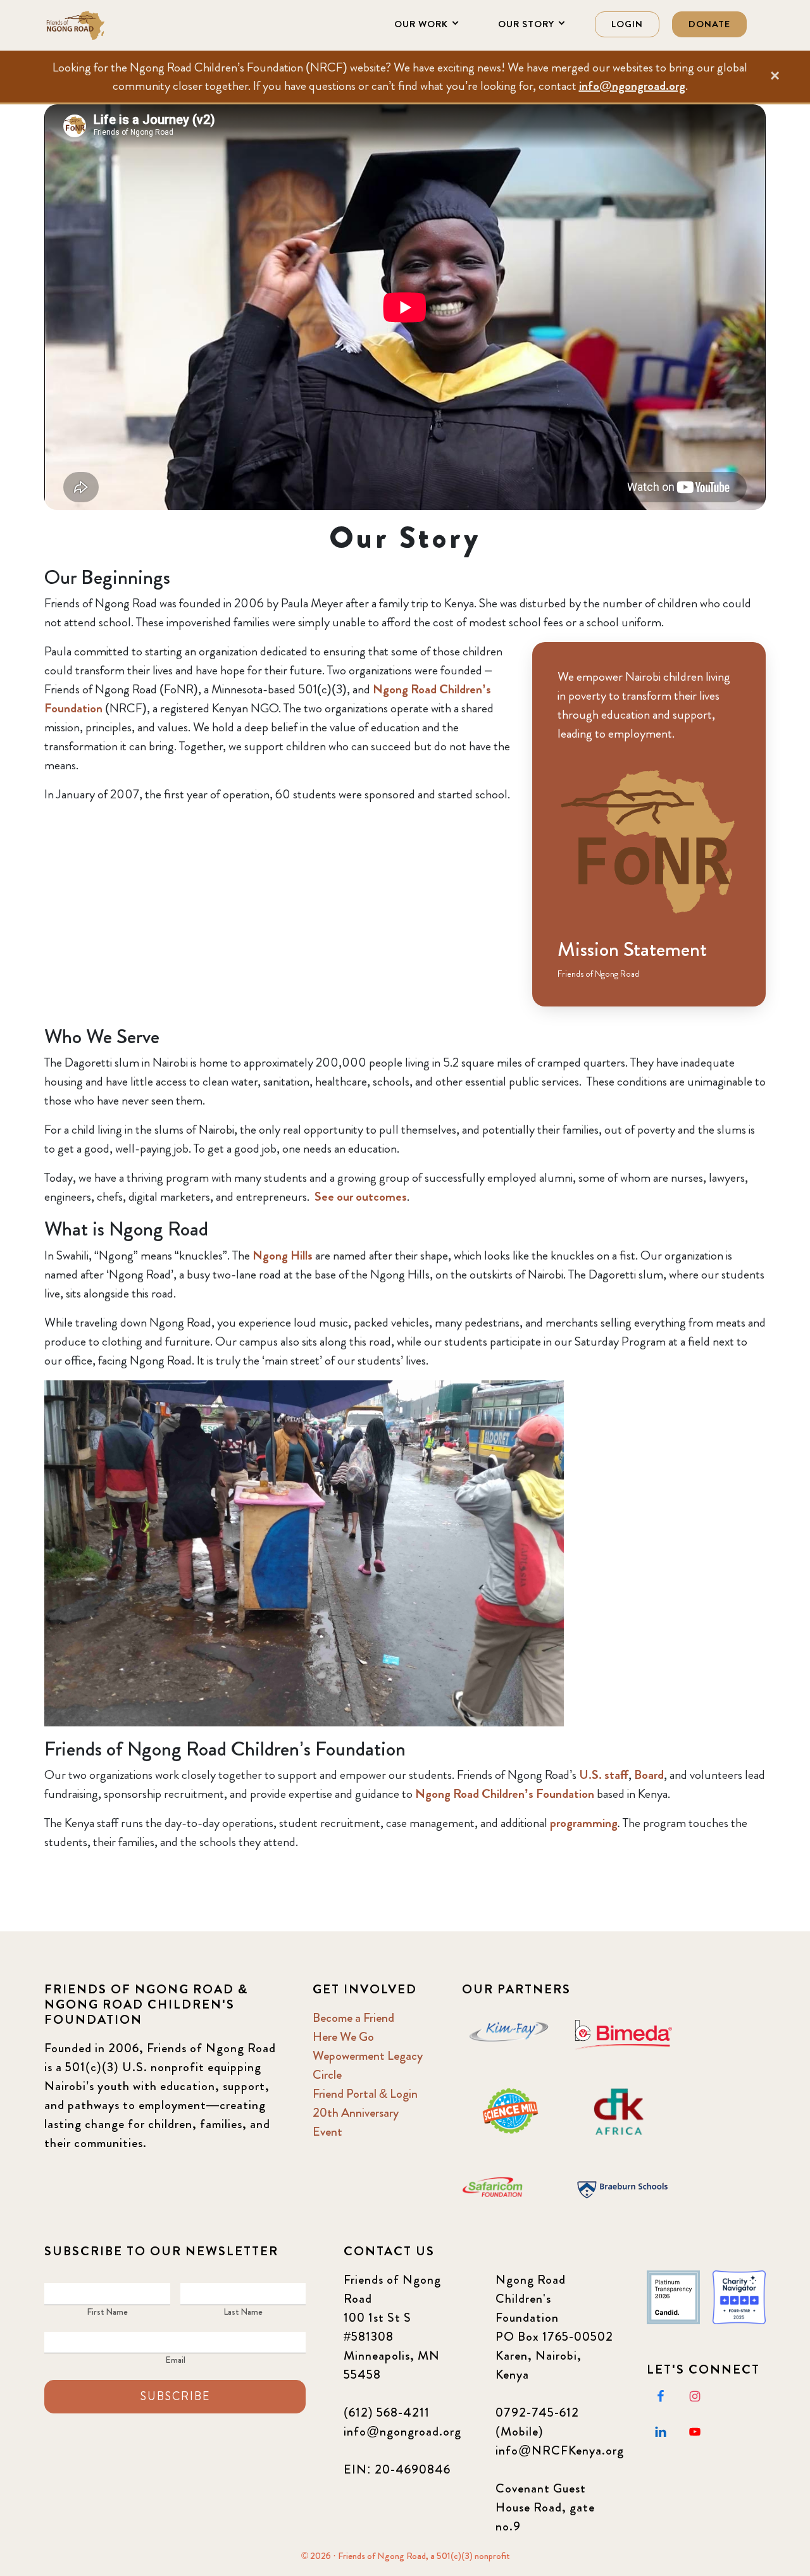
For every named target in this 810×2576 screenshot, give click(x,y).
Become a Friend (353, 2018)
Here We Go (343, 2037)
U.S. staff (604, 1775)
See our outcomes (361, 1197)
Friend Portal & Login (365, 2094)
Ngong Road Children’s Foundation (505, 1794)
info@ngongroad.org (632, 86)
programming (584, 1823)
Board (649, 1775)
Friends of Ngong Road (108, 25)
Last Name (243, 2312)
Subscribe (175, 2396)
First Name (107, 2312)
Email (175, 2360)
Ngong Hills (283, 1255)
